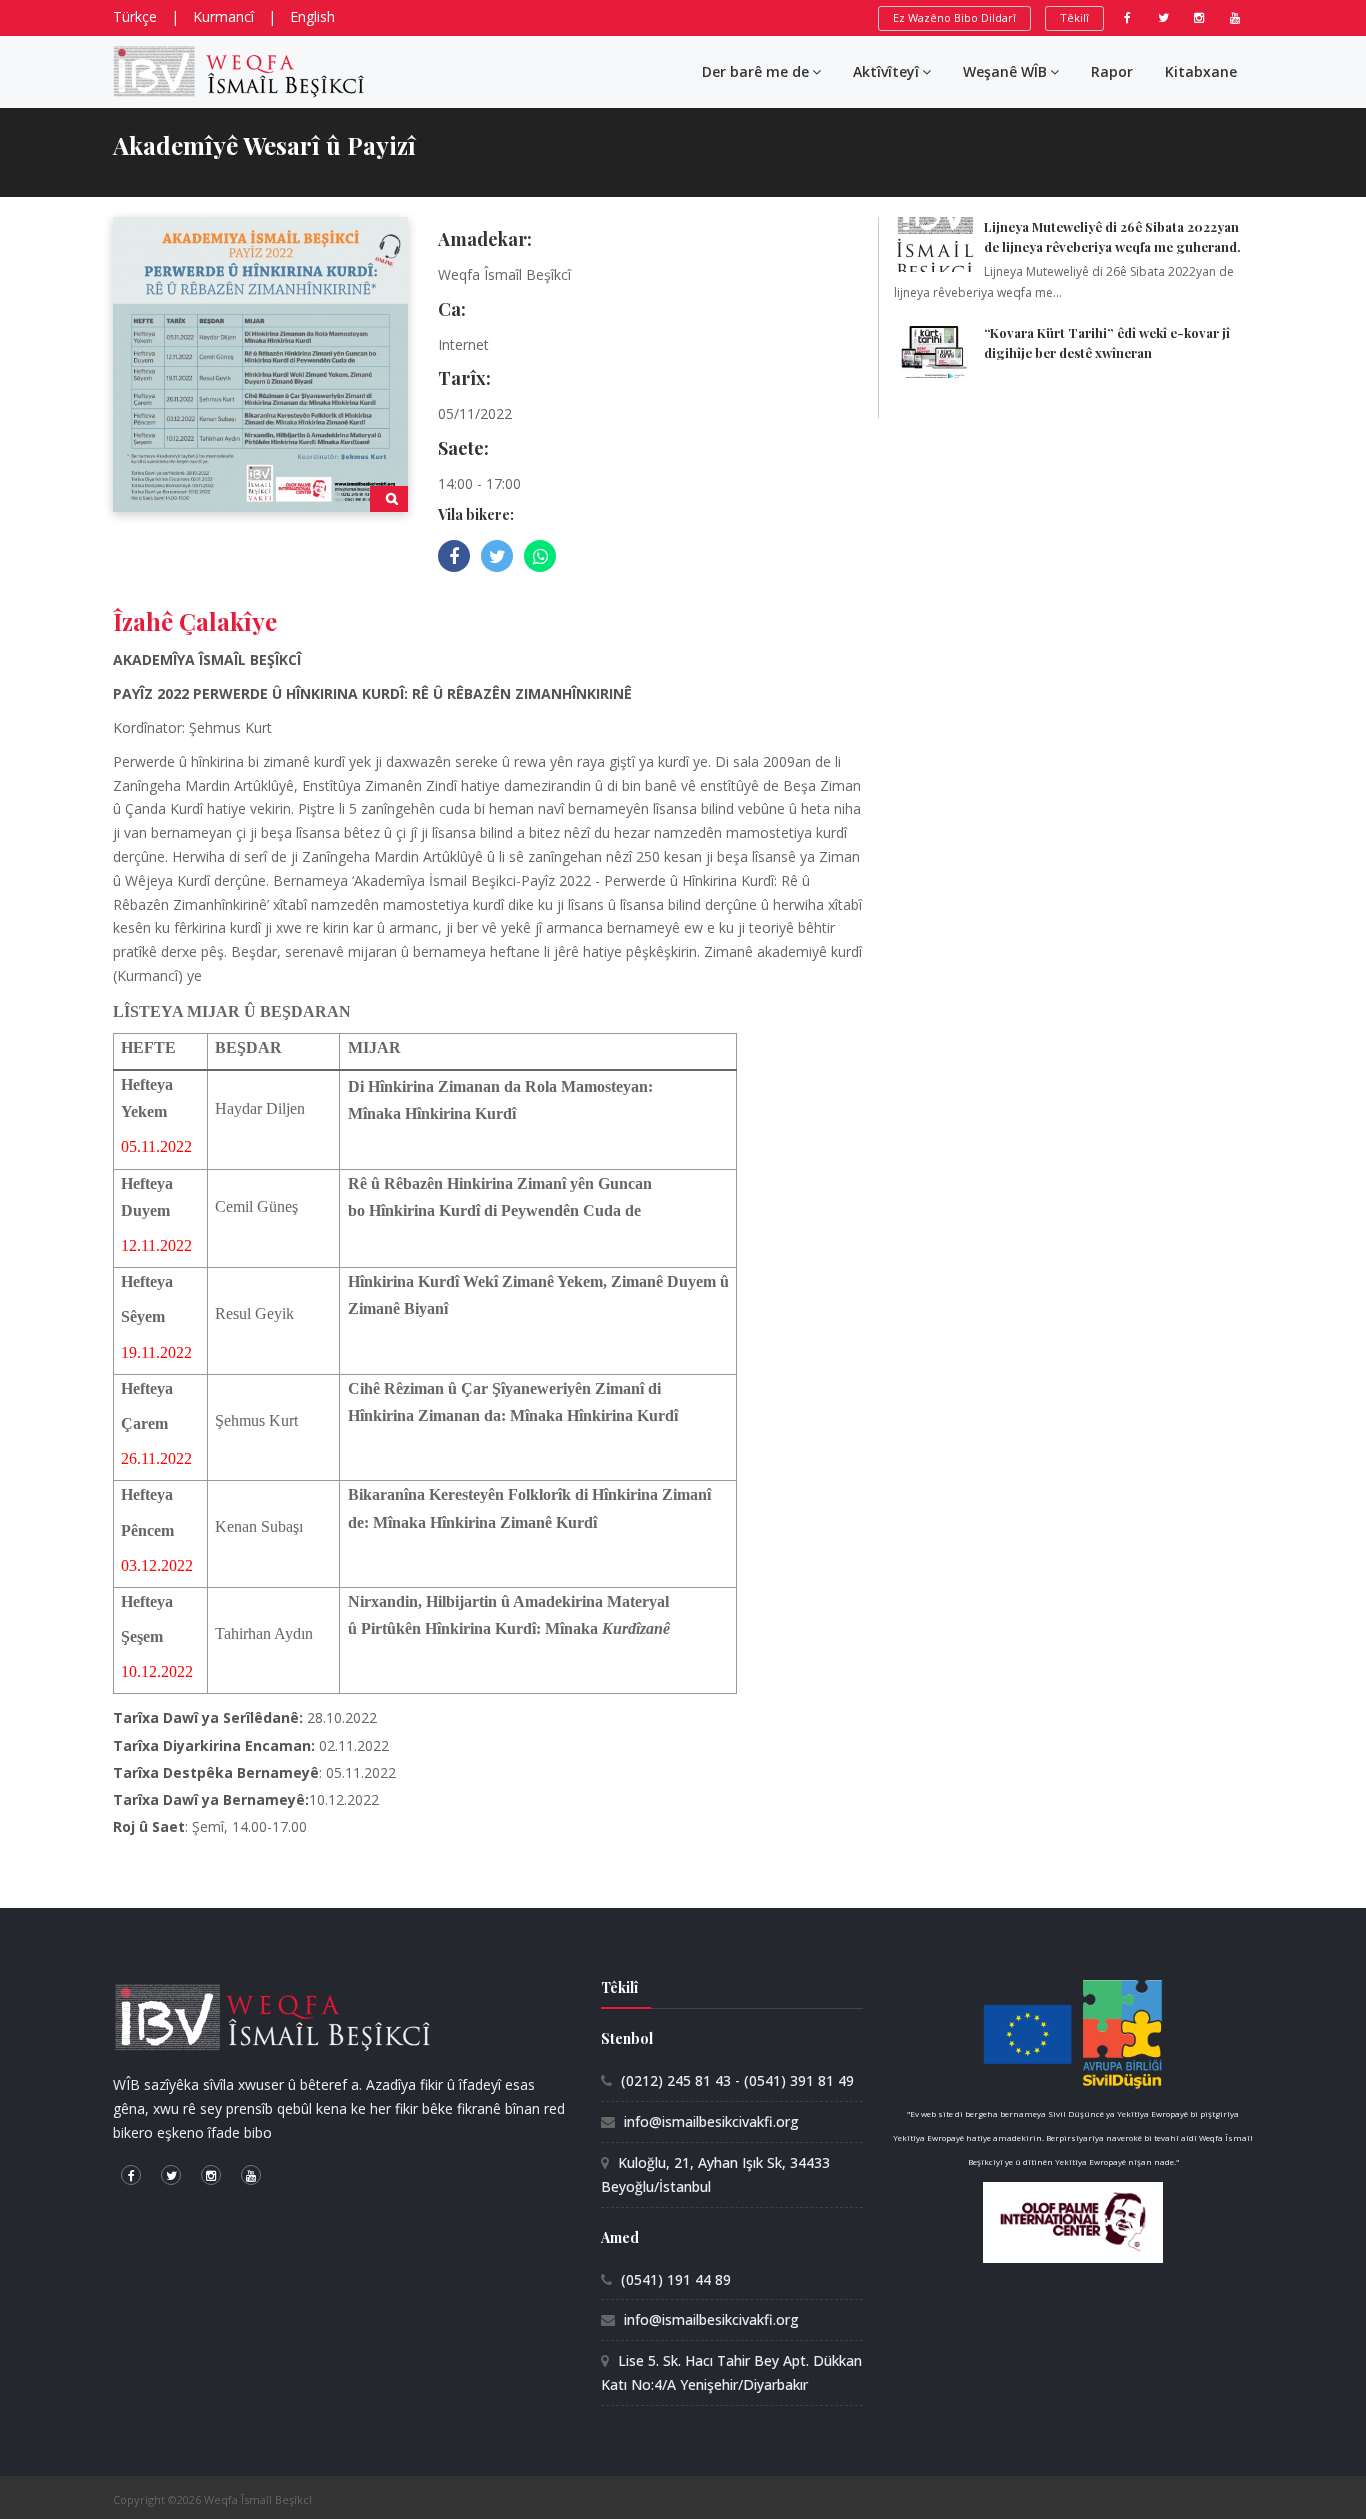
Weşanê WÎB (1005, 71)
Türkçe (135, 16)
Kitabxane (1201, 71)
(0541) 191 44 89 (676, 2279)
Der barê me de (755, 71)
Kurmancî (223, 16)
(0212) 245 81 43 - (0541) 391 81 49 (737, 2080)
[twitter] (1163, 18)
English (312, 16)
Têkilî (1074, 17)
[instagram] (1199, 18)
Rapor (1112, 71)
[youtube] (1235, 18)
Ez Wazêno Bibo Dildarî (954, 17)
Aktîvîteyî (886, 71)
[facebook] (1127, 18)
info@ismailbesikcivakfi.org (711, 2121)
